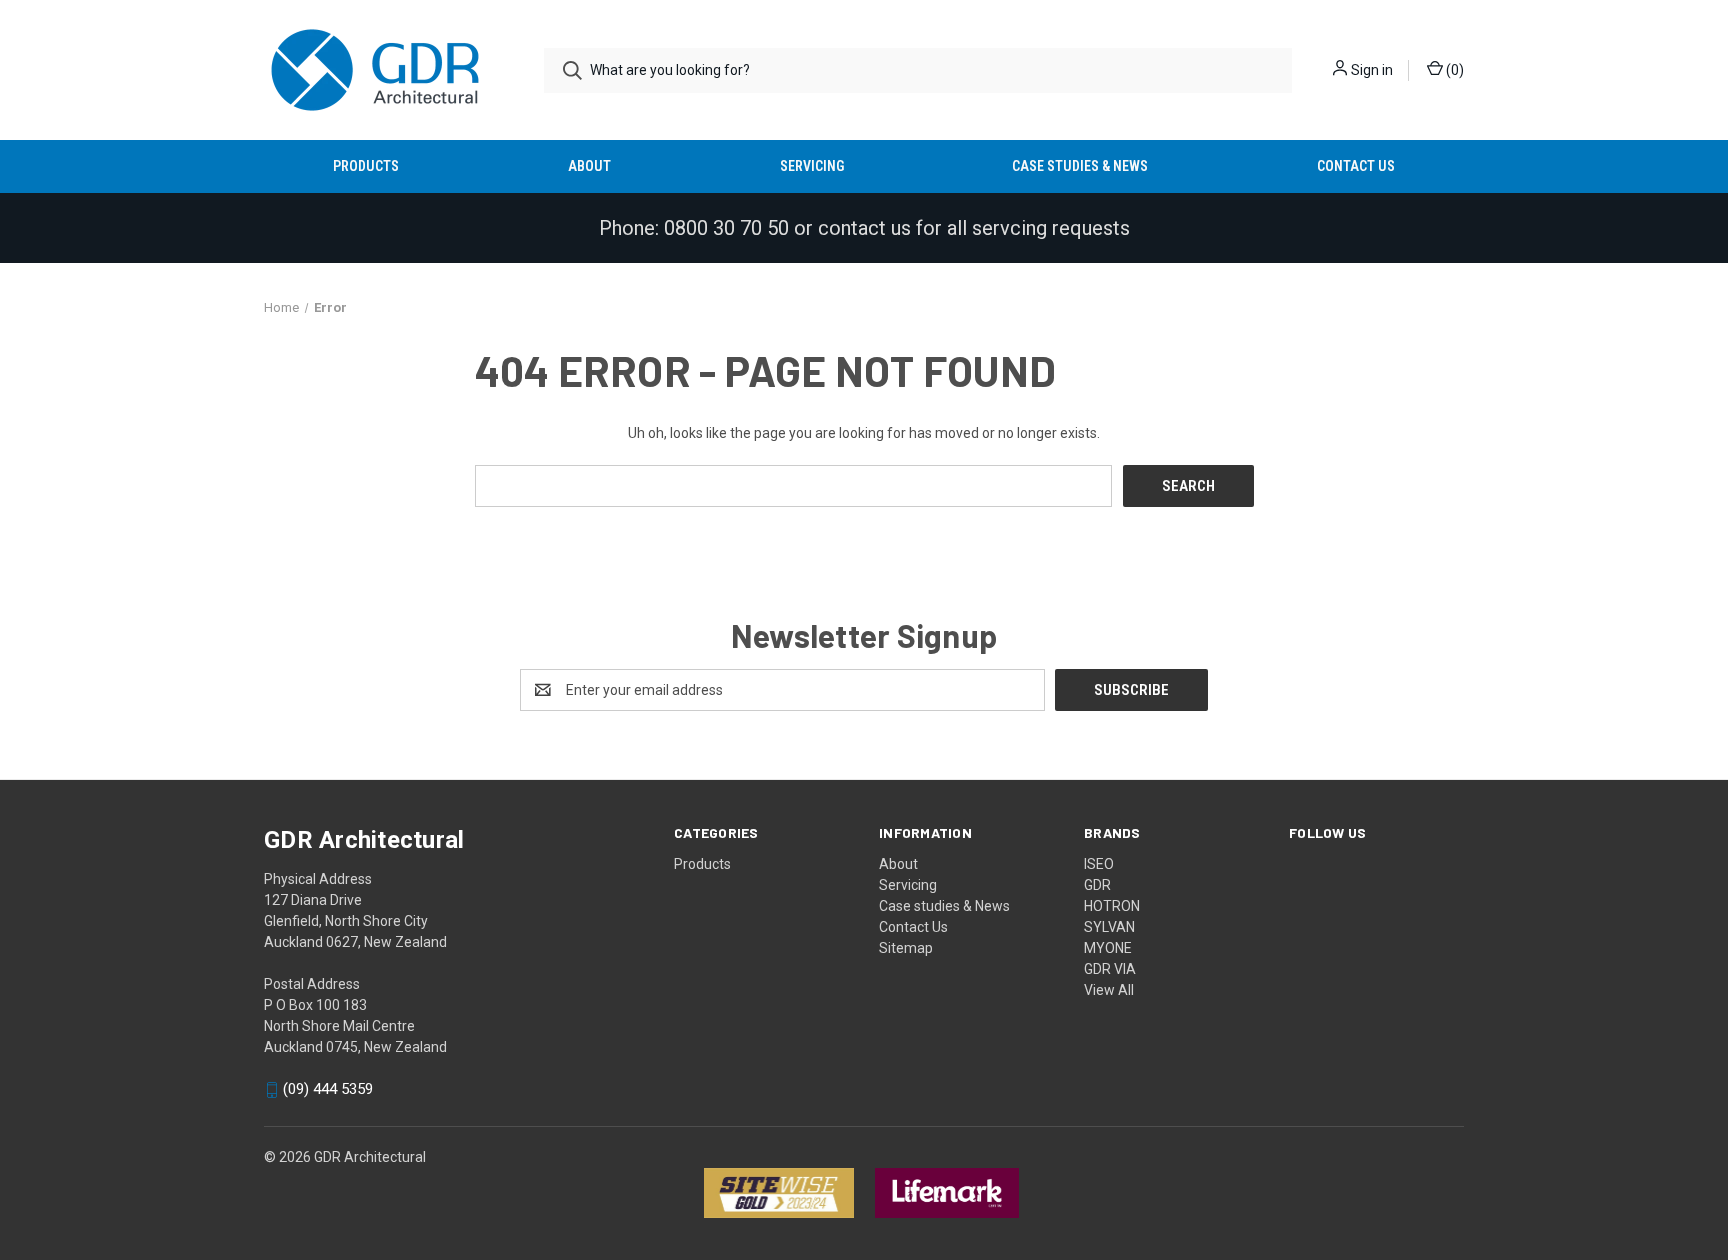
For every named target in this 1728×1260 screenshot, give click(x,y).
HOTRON (1112, 906)
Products (366, 166)
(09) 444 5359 (328, 1090)
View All (1109, 990)
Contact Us (1356, 166)
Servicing (812, 166)
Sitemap (906, 948)
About (589, 166)
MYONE (1108, 948)
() (1453, 70)
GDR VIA (1110, 969)
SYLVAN (1109, 927)
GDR (1097, 885)
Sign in (1372, 70)
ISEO (1099, 864)
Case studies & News (1080, 166)
